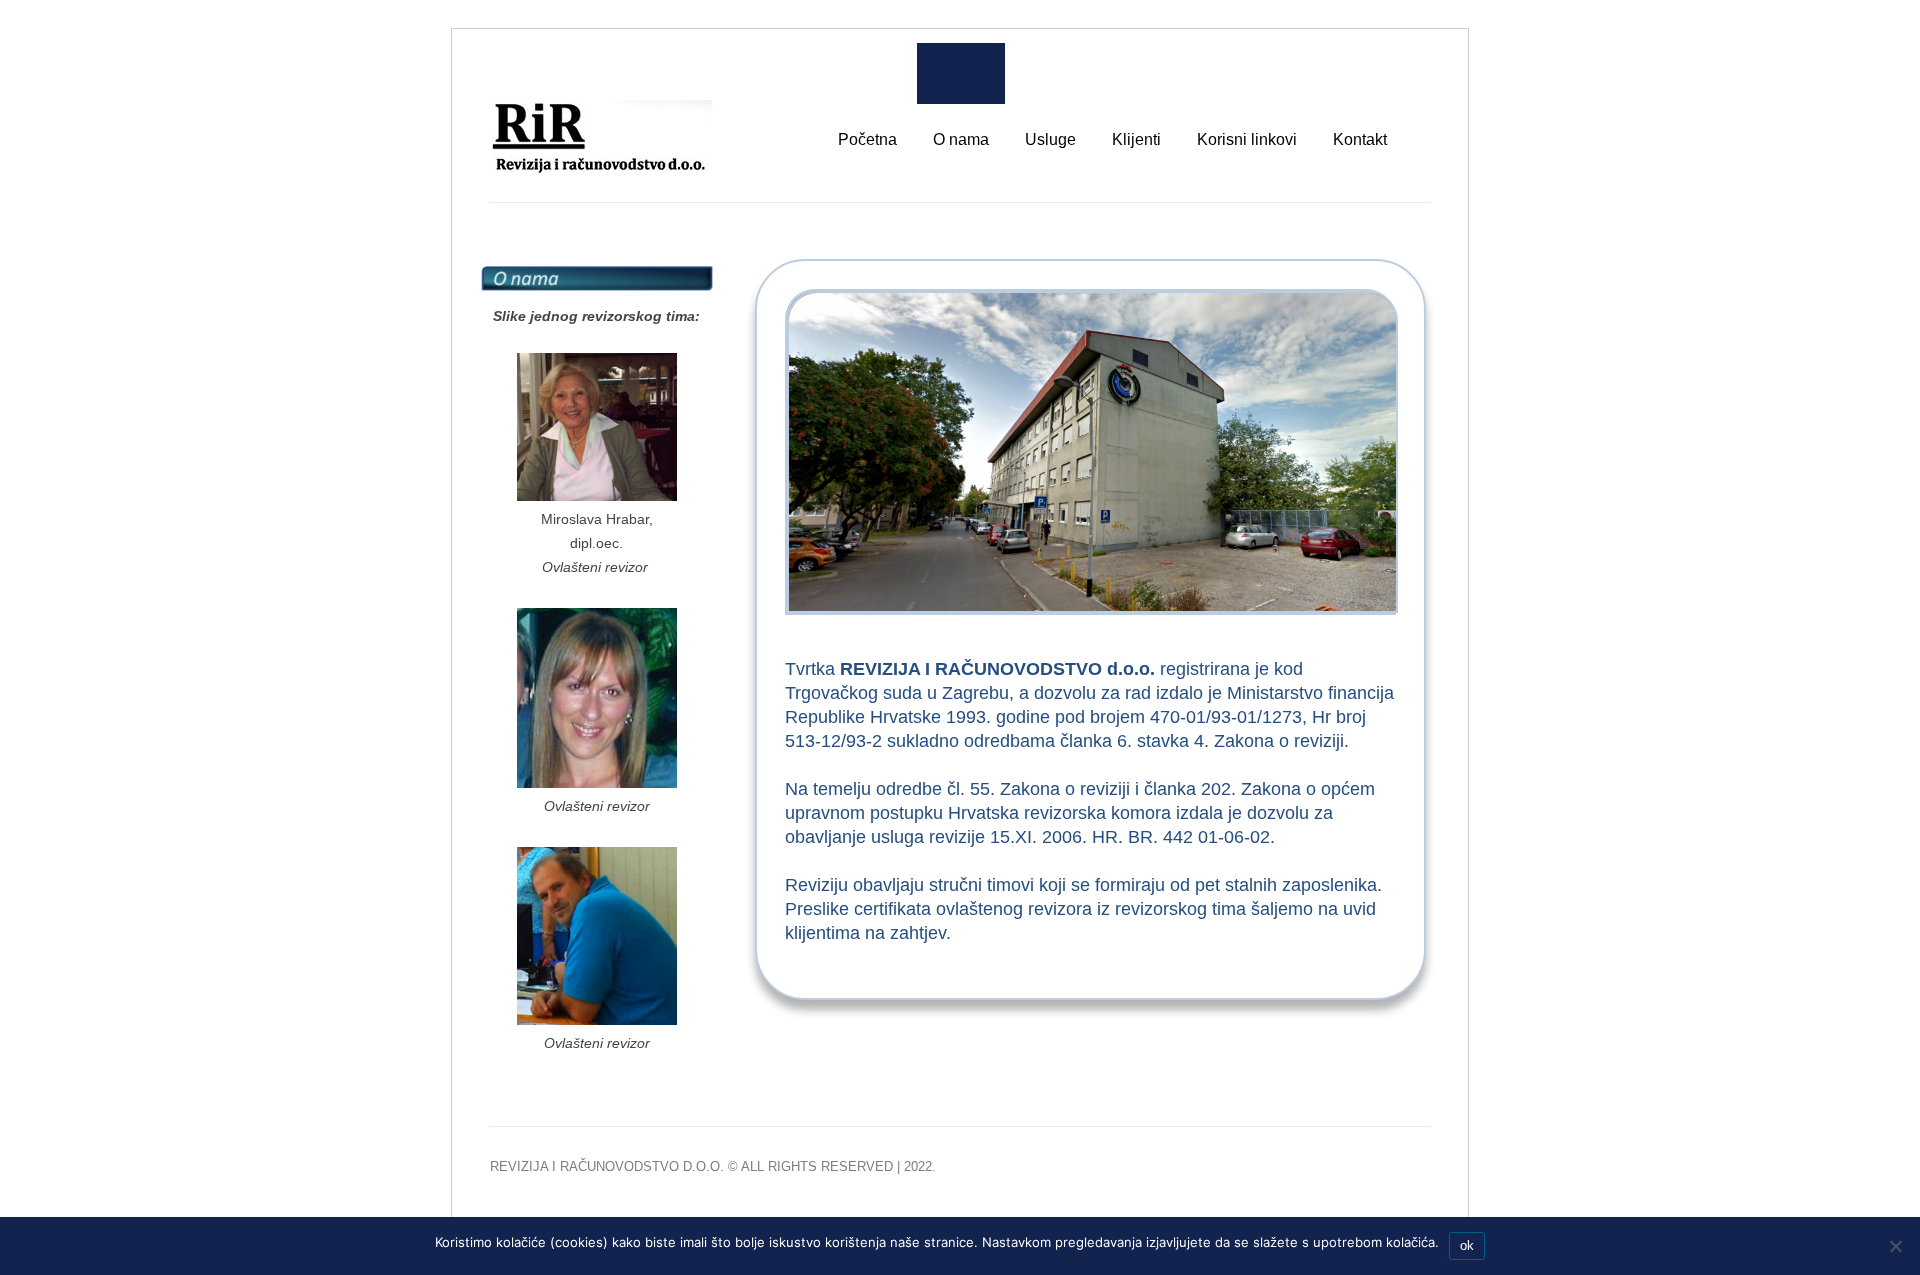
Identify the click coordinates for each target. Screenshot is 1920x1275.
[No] (1895, 1246)
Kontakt (1360, 139)
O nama (961, 139)
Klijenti (1136, 139)
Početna (867, 139)
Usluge (1050, 139)
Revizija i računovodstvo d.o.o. (607, 1166)
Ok (1467, 1245)
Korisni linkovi (1247, 139)
